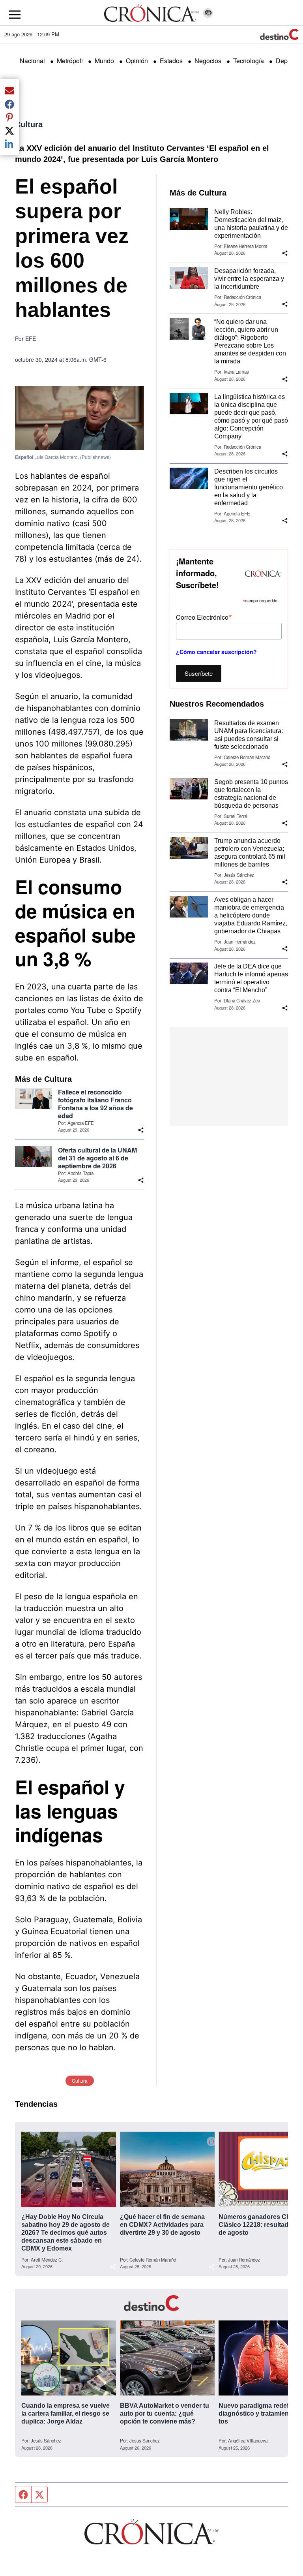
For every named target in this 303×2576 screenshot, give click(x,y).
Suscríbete (199, 673)
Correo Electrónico (204, 617)
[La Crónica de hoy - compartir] (141, 1130)
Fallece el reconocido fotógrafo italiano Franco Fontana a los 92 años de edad (95, 1104)
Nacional (32, 61)
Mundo (104, 61)
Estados (171, 61)
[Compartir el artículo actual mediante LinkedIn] (9, 144)
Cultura (29, 124)
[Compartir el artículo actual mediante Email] (9, 90)
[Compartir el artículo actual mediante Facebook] (9, 104)
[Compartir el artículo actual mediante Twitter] (9, 130)
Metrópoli (70, 61)
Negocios (208, 61)
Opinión (137, 61)
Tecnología (249, 61)
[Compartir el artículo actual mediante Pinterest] (9, 117)
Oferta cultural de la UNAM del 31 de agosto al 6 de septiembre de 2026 (97, 1158)
